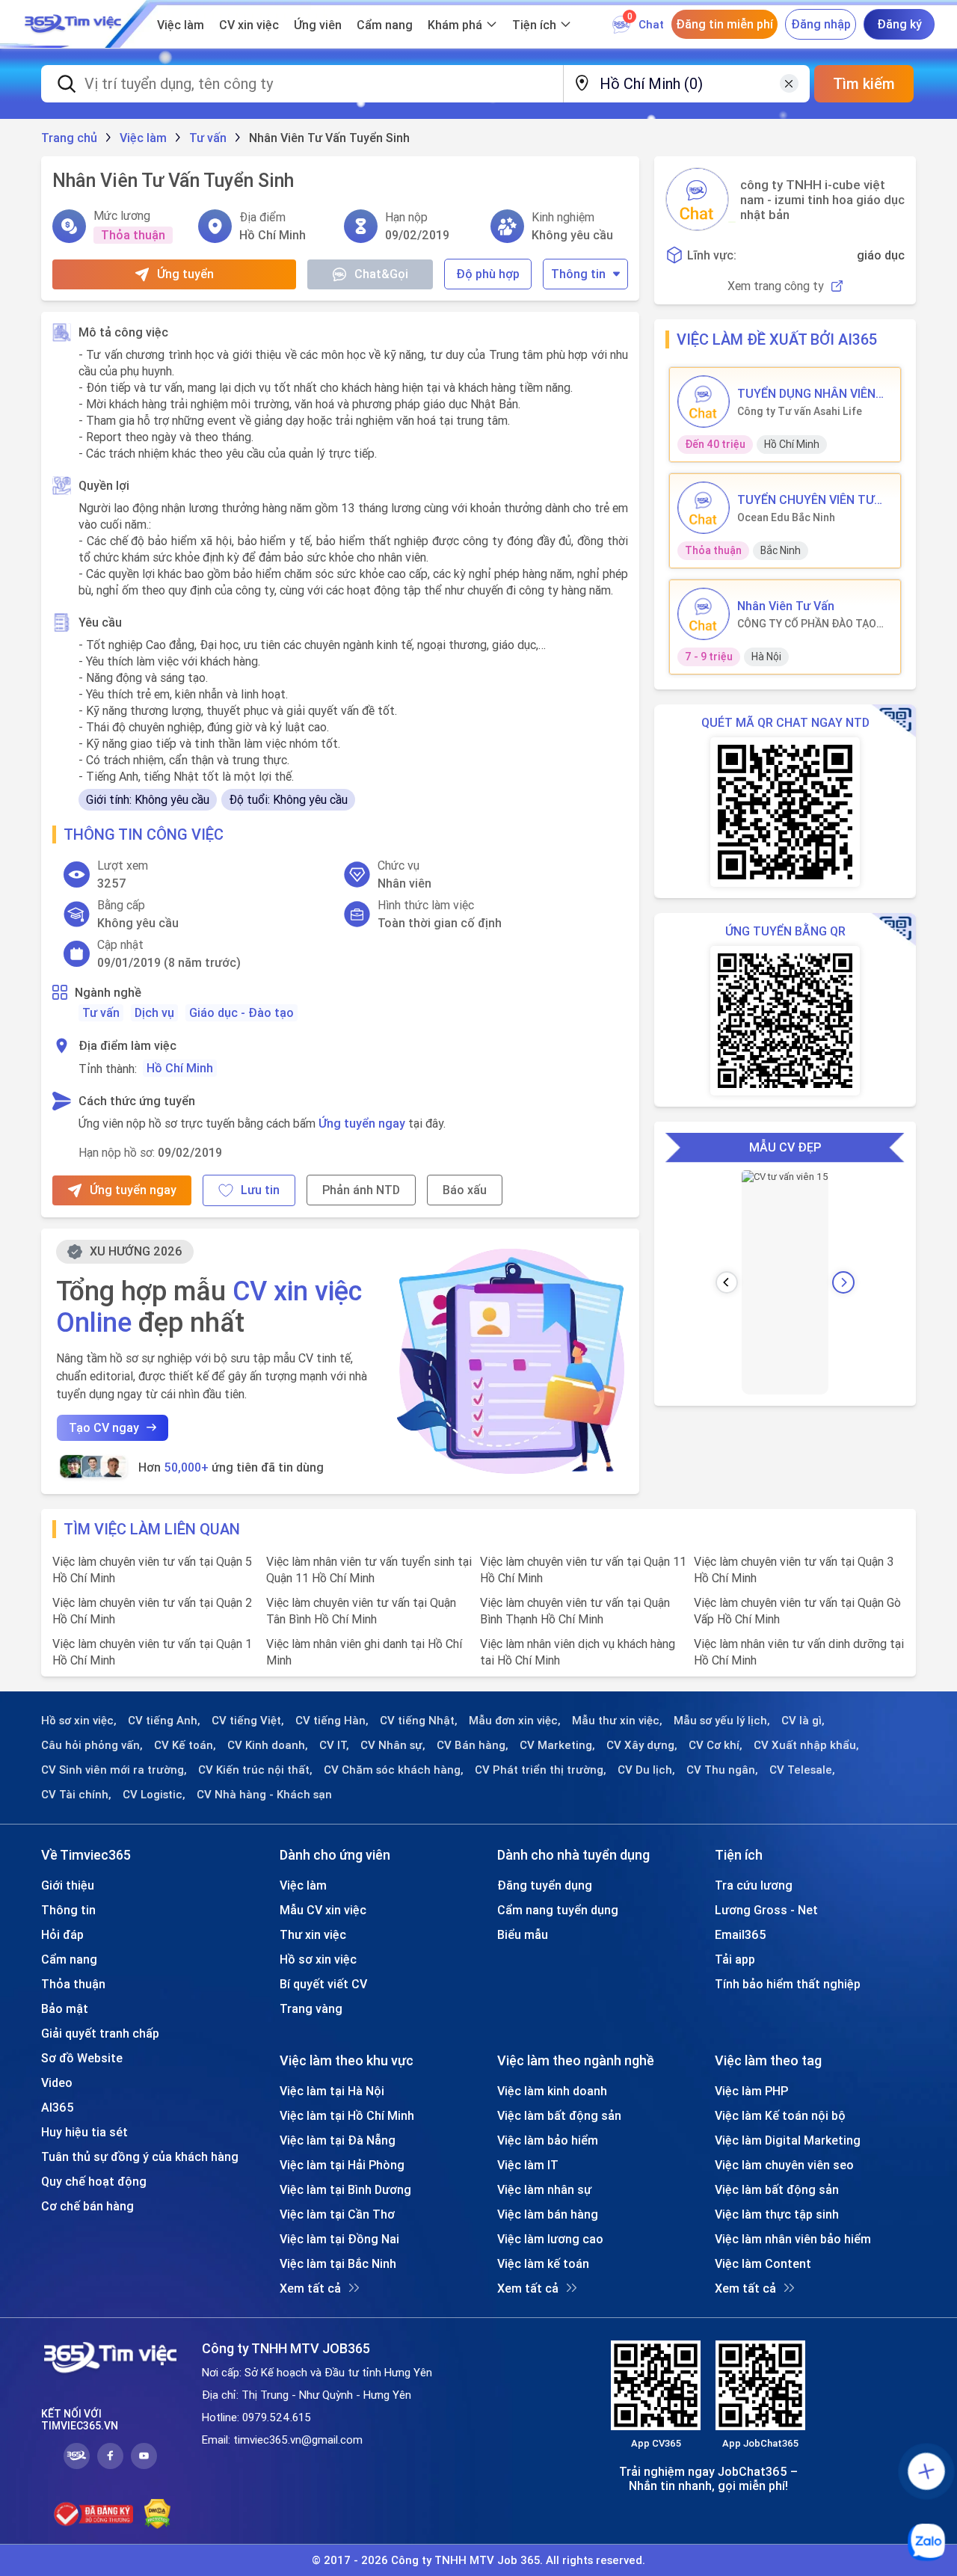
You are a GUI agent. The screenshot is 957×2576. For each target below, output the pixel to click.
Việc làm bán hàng (548, 2214)
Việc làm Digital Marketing (788, 2140)
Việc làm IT (528, 2165)
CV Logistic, (154, 1795)
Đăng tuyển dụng (545, 1885)
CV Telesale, (802, 1770)
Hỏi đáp (62, 1934)
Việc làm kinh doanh (552, 2091)
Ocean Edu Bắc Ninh (786, 517)
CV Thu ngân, (722, 1770)
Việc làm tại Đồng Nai (339, 2239)
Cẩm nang (385, 25)
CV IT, (334, 1745)
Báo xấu (465, 1190)
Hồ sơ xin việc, (79, 1721)
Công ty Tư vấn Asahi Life (800, 411)
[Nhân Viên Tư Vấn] (704, 614)
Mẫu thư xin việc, (617, 1721)
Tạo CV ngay (104, 1427)
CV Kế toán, (185, 1745)
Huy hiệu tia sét (84, 2132)
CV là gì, (803, 1721)
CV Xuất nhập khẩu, (806, 1745)
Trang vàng (311, 2008)
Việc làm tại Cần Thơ (337, 2214)
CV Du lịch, (646, 1770)
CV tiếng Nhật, (419, 1721)
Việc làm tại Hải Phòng (342, 2165)
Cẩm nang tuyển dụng (558, 1910)
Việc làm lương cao (550, 2239)
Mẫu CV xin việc (323, 1910)
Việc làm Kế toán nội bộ (780, 2115)
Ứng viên (318, 25)
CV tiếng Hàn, (332, 1721)
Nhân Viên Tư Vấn (786, 606)
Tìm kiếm (864, 83)
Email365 (741, 1934)
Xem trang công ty (776, 286)
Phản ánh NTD (361, 1190)
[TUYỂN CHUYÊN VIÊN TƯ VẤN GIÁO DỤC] (704, 508)
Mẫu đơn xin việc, (515, 1721)
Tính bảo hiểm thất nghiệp (788, 1984)
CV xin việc (249, 25)
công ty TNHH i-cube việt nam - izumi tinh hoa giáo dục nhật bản (822, 200)
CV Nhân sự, (393, 1745)
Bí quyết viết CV (323, 1984)
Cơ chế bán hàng (87, 2206)
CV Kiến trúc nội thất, (255, 1770)
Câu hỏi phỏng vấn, (92, 1745)
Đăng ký (899, 24)
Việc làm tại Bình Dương (345, 2189)
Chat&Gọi (381, 274)
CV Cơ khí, (716, 1745)
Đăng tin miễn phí (724, 24)
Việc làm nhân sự (544, 2189)
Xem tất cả (310, 2288)
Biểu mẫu (523, 1934)
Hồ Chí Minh (180, 1068)
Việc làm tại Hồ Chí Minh (347, 2115)
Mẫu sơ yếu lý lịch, (722, 1721)
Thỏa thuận (73, 1984)
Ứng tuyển (185, 274)
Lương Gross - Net (766, 1910)
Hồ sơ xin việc (318, 1959)
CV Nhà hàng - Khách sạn (264, 1795)
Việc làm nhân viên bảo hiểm (793, 2239)
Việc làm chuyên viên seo (784, 2165)
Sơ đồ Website (82, 2058)
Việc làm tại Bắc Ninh (338, 2263)
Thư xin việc (313, 1934)
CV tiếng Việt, (248, 1721)
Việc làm (181, 25)
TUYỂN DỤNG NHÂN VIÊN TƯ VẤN (806, 393)
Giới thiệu (68, 1885)
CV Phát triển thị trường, (541, 1770)
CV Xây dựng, (642, 1745)
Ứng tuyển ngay (362, 1123)
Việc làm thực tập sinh (777, 2214)
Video (57, 2082)
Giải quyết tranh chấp (100, 2033)
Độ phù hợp (488, 274)
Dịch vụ (154, 1012)
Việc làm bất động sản (559, 2115)
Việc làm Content (763, 2263)
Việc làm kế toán (543, 2263)
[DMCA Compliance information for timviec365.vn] (157, 2514)
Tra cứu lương (754, 1885)
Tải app (735, 1959)
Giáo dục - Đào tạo (241, 1012)
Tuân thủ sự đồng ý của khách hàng (140, 2157)
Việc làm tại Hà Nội (332, 2091)
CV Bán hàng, (473, 1745)
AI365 (58, 2107)
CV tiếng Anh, (164, 1721)
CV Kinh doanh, (268, 1745)
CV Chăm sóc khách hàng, (394, 1770)
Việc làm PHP (751, 2091)
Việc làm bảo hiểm (548, 2140)
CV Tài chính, (76, 1795)
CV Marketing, (557, 1745)
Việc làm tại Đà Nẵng (338, 2140)
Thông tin (578, 274)
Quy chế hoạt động (94, 2181)
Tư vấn (101, 1012)
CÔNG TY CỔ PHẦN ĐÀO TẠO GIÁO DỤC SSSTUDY (807, 624)
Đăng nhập (821, 24)
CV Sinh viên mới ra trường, (114, 1770)
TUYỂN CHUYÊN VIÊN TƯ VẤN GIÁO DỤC (806, 499)
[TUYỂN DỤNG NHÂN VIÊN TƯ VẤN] (704, 402)
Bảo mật (65, 2008)
